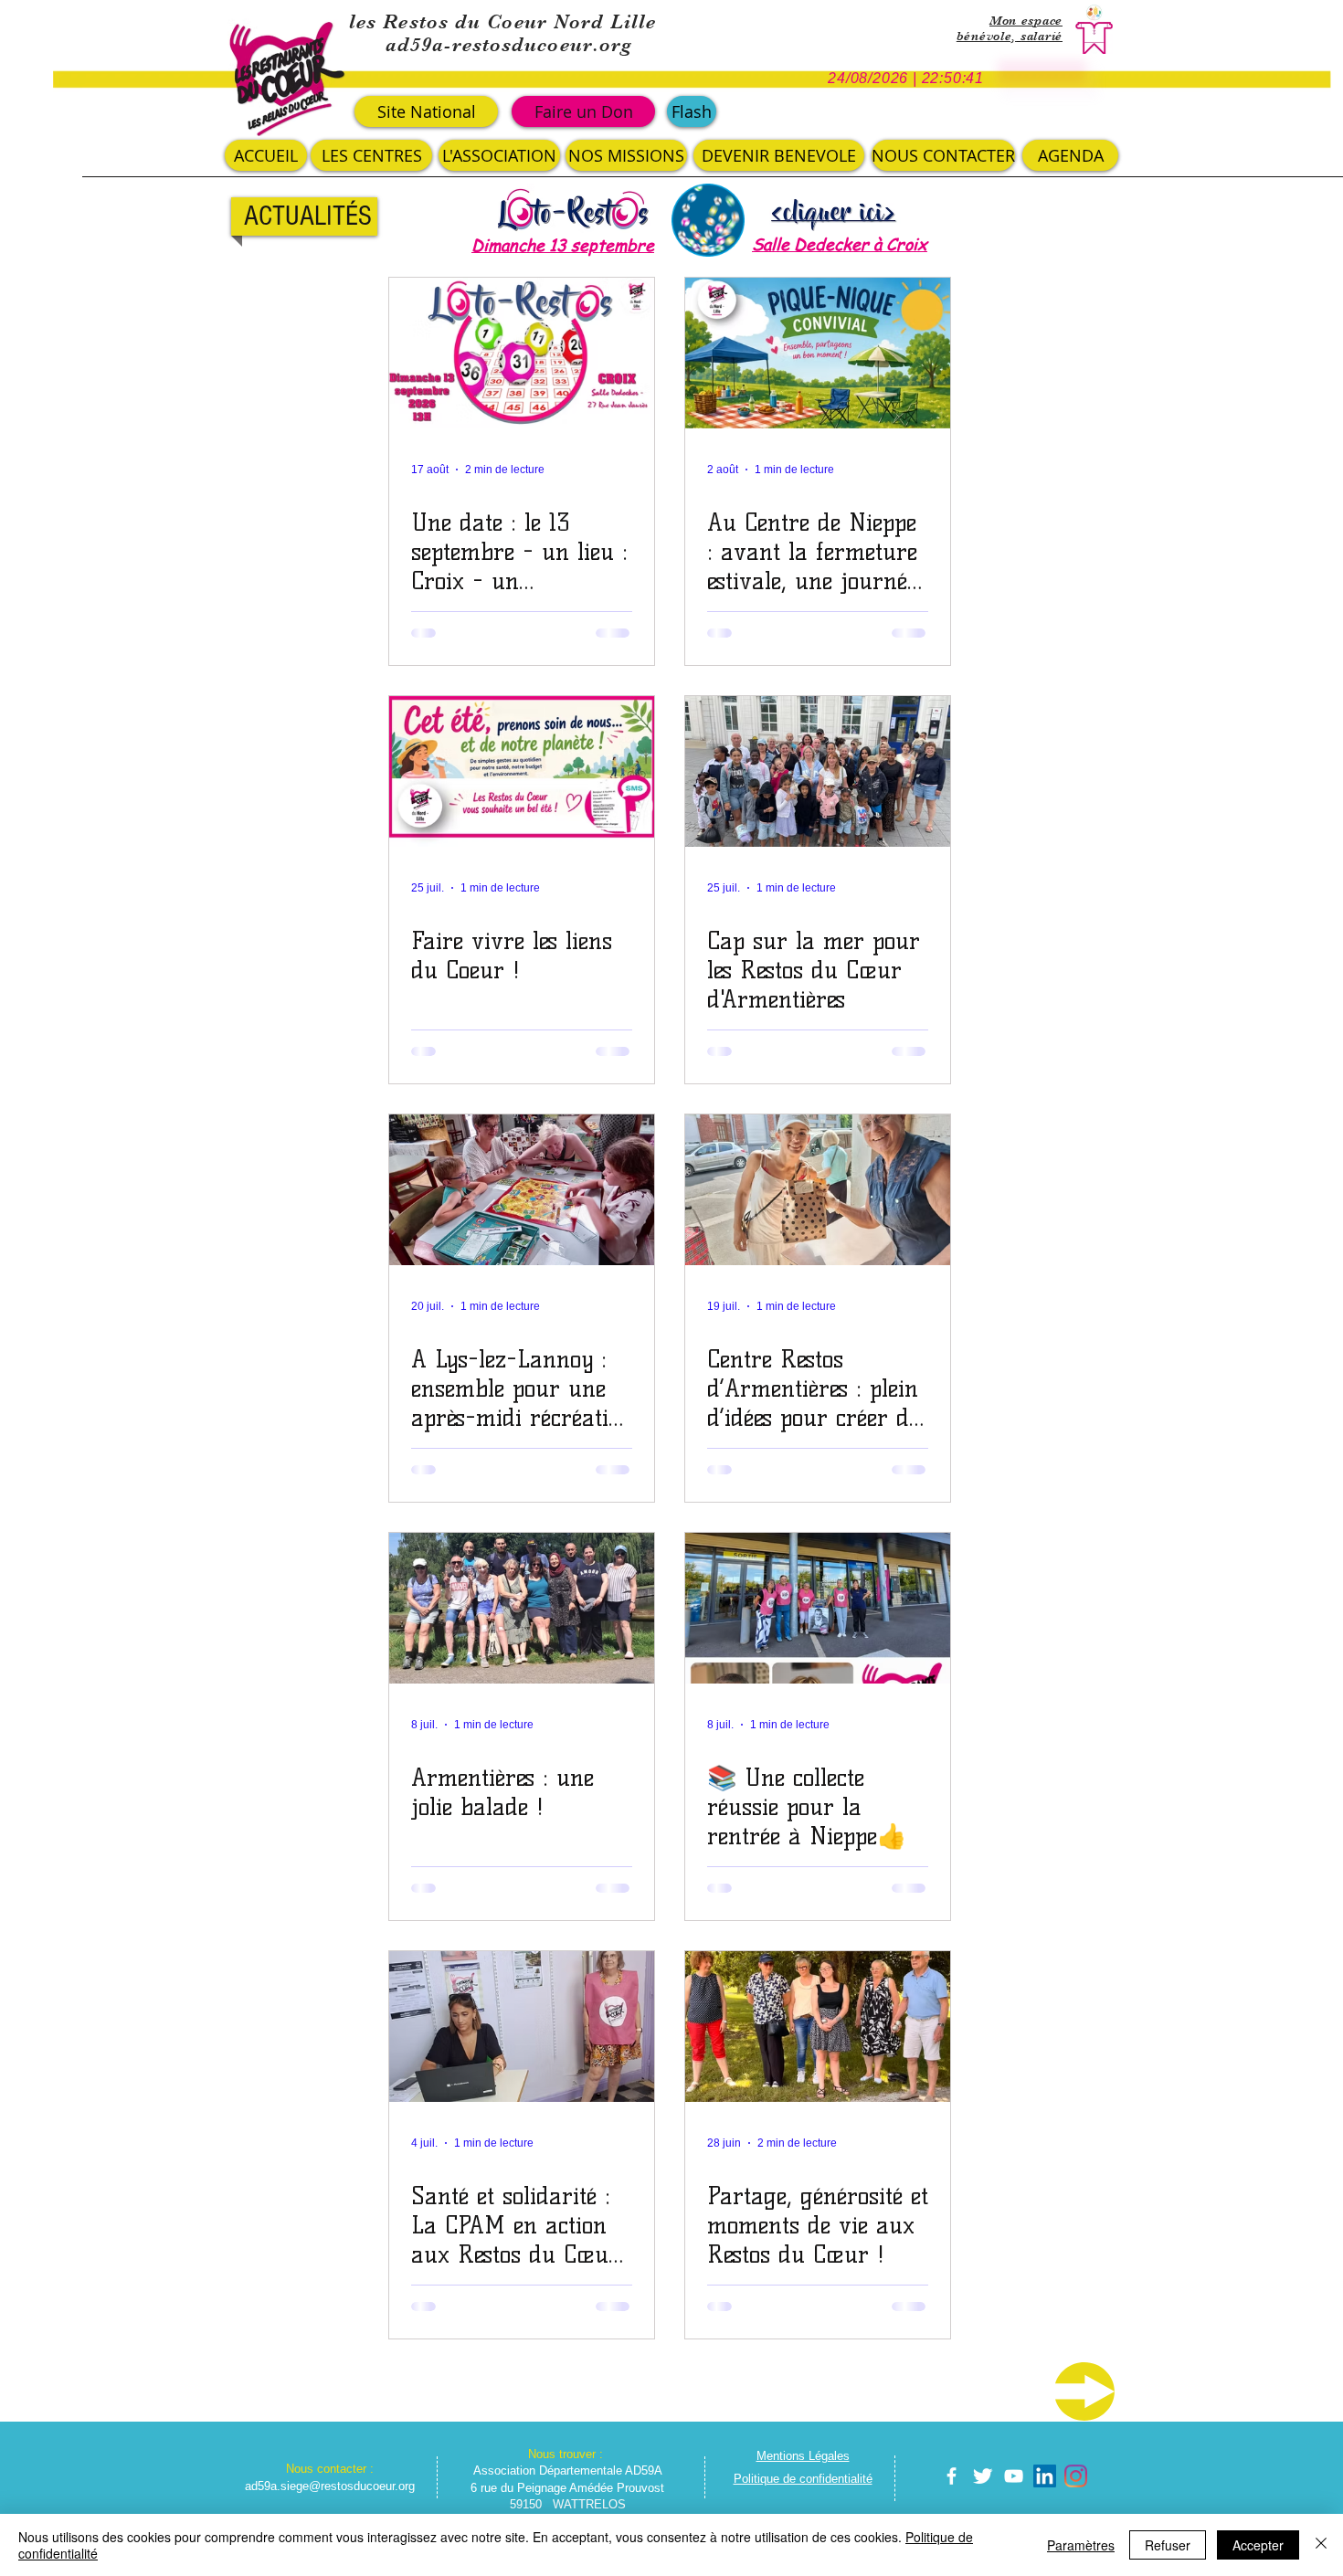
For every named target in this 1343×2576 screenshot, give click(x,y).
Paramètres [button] (1081, 2545)
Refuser (1168, 2545)
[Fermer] (1321, 2545)
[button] (692, 111)
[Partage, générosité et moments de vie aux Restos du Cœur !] (818, 2027)
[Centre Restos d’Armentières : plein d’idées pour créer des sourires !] (818, 1190)
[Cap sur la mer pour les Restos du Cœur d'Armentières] (818, 771)
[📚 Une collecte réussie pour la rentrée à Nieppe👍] (818, 1608)
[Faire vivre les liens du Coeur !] (522, 771)
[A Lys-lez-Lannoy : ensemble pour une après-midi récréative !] (522, 1190)
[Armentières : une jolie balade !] (522, 1608)
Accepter (1258, 2545)
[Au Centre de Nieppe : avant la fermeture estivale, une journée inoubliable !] (818, 353)
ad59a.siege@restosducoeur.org (330, 2486)
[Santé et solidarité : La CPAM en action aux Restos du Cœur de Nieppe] (522, 2027)
